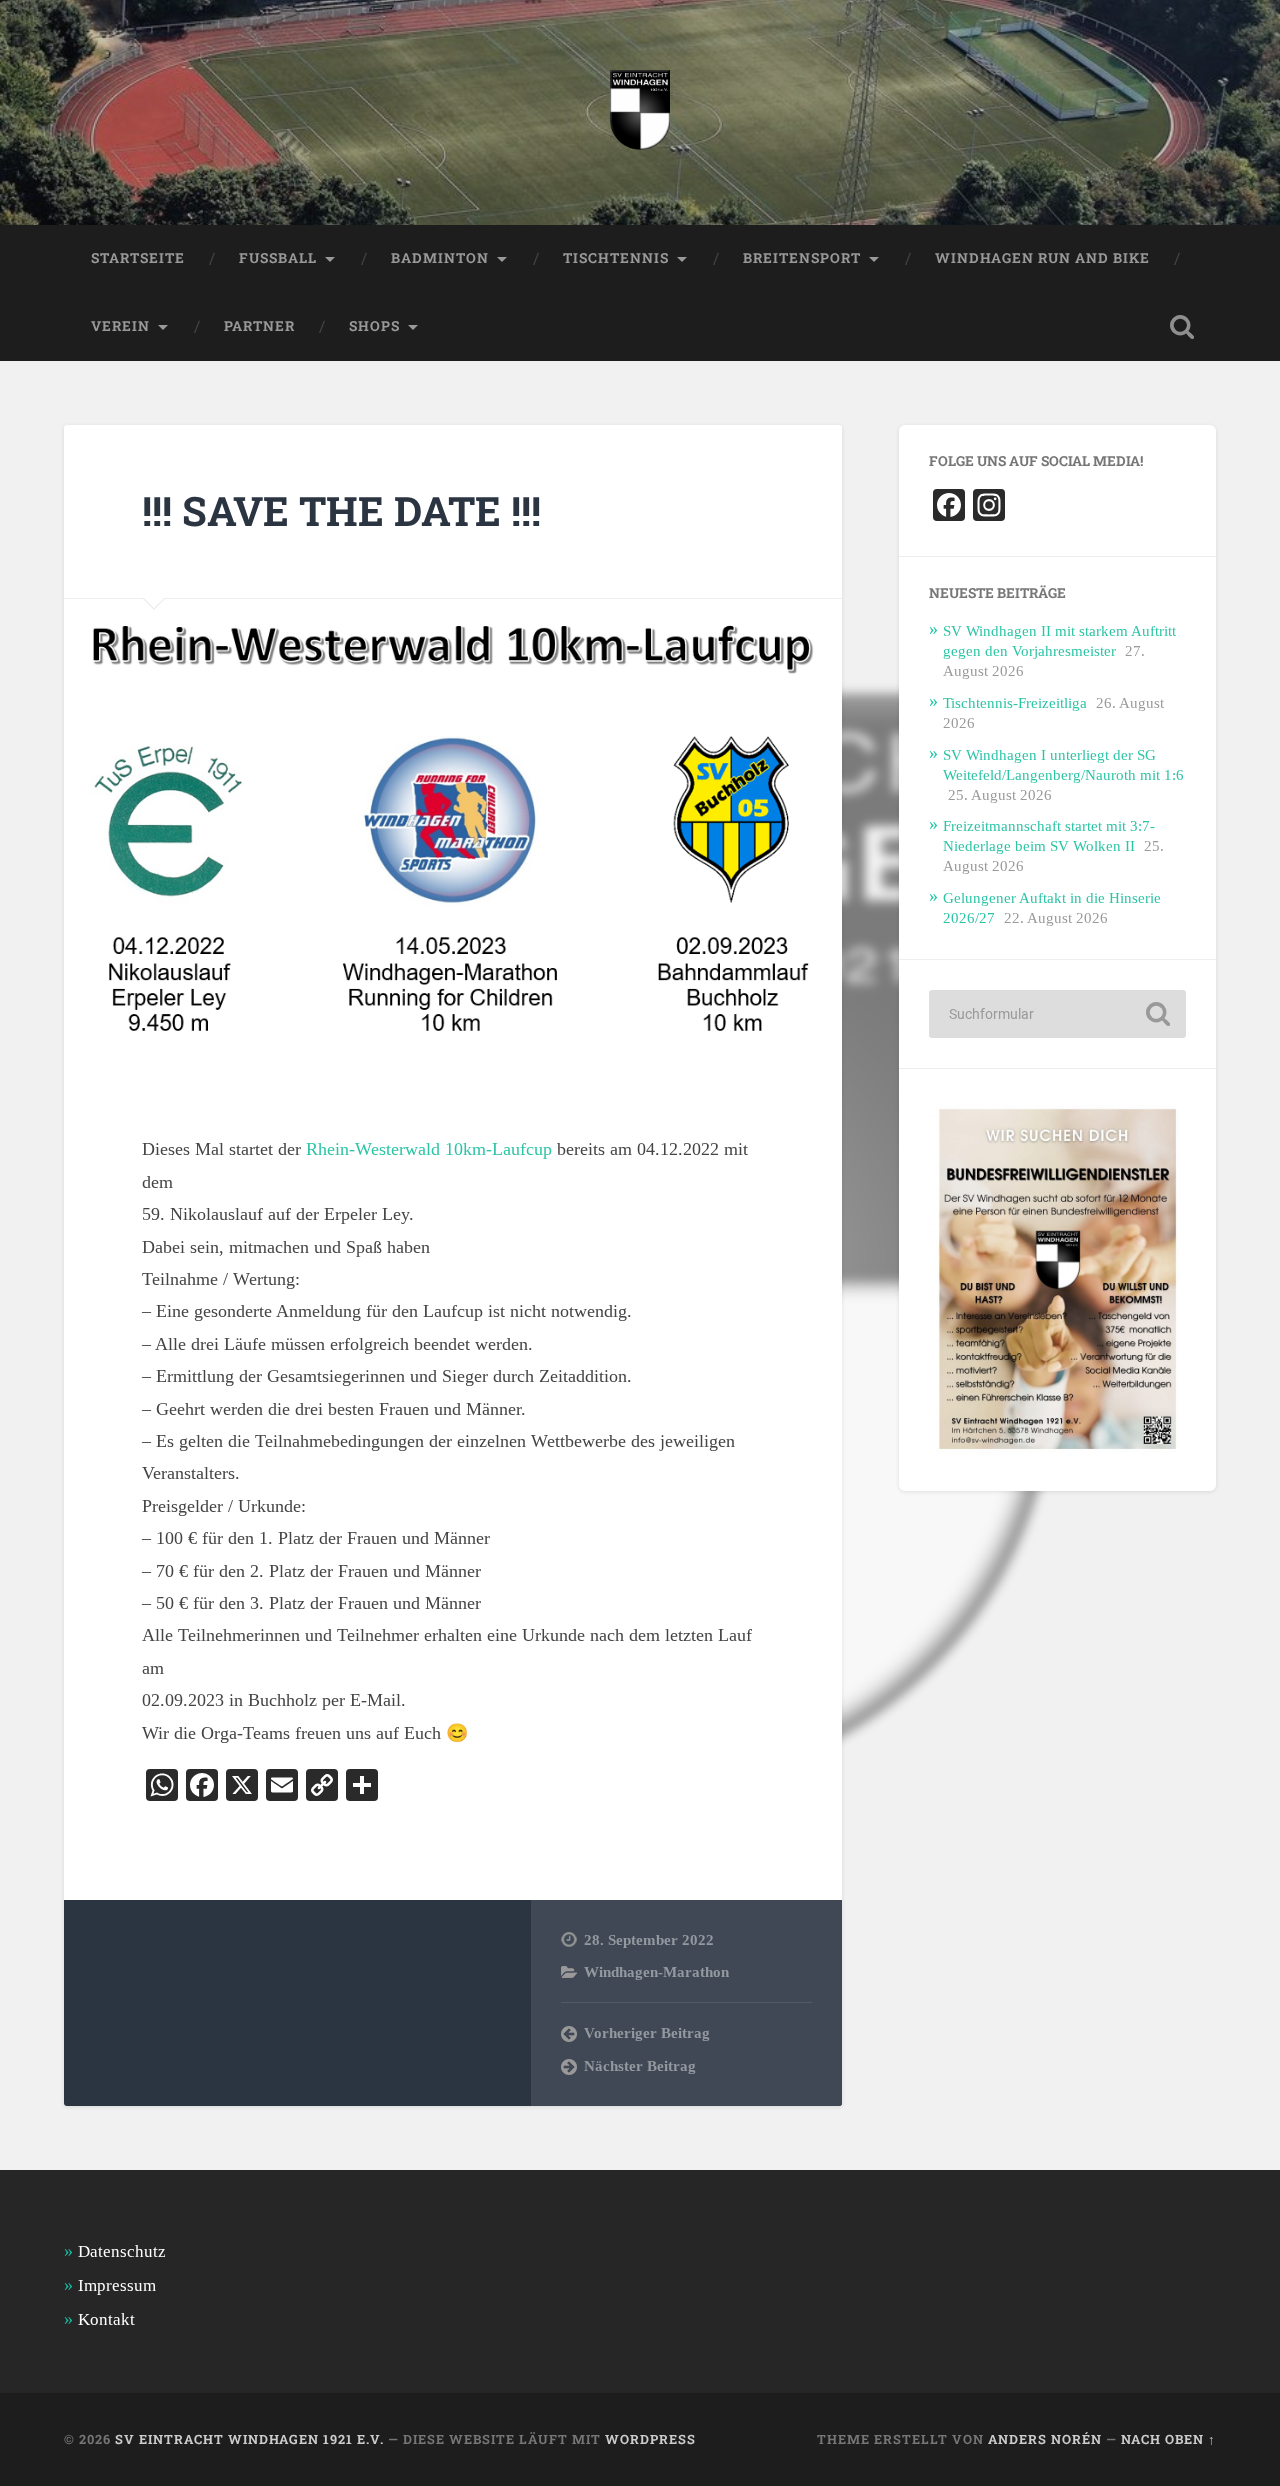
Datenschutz (122, 2251)
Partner (259, 326)
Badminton (440, 258)
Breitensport (802, 258)
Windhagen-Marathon (656, 1971)
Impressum (117, 2285)
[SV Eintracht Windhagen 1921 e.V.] (640, 112)
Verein (120, 326)
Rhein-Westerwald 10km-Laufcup (429, 1149)
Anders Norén (1045, 2439)
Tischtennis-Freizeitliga (1015, 702)
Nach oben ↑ (1168, 2439)
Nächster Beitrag (640, 2065)
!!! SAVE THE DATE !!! (341, 510)
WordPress (650, 2439)
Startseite (138, 258)
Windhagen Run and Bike (1042, 258)
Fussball (278, 258)
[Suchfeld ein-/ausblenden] (1182, 327)
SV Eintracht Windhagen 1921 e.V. (249, 2439)
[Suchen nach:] (1057, 1014)
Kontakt (106, 2319)
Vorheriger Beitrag (647, 2032)
